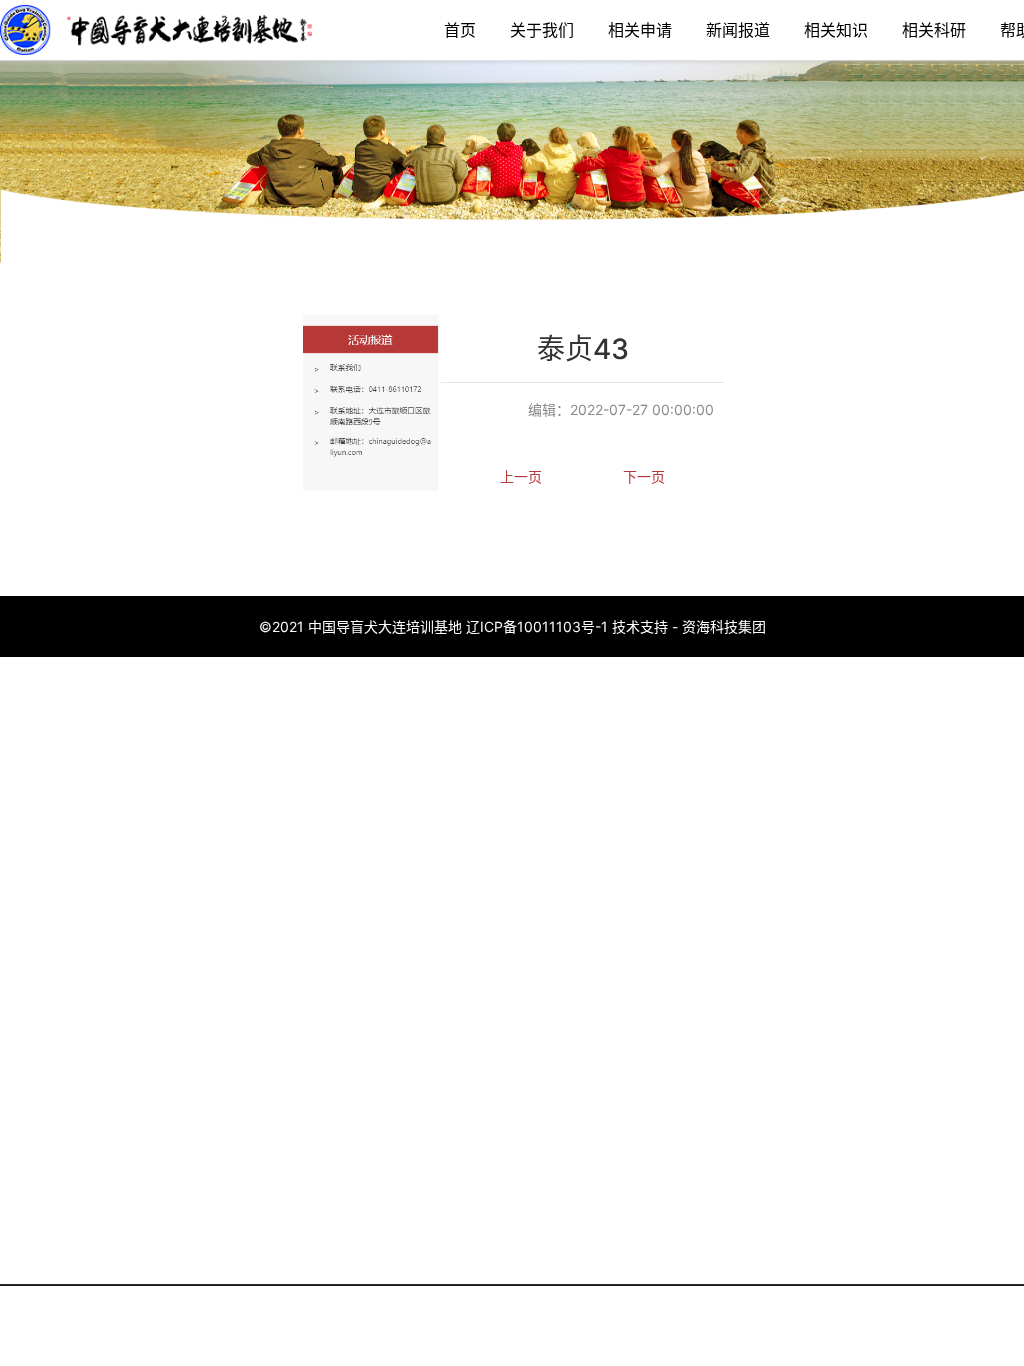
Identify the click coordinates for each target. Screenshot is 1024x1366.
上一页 (521, 476)
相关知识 (836, 30)
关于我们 (542, 30)
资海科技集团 (724, 626)
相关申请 (640, 30)
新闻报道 (738, 30)
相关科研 (934, 30)
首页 (460, 30)
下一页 (644, 476)
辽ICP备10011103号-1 (537, 626)
